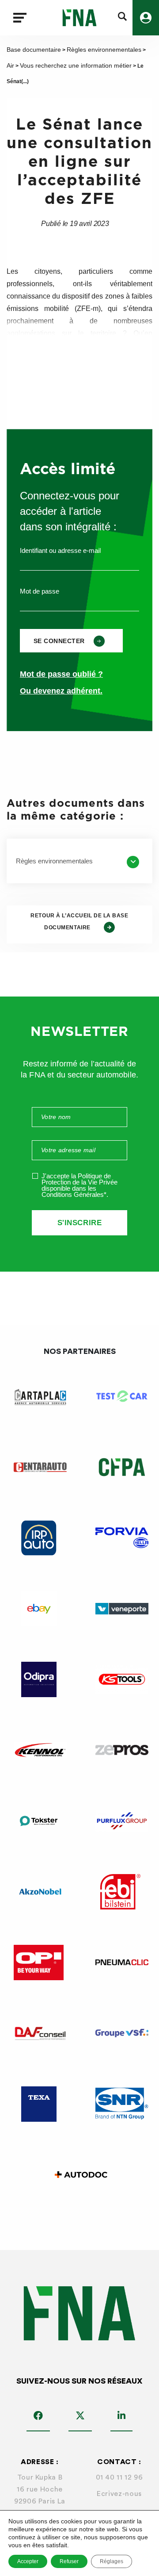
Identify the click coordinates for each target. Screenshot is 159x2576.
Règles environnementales (104, 50)
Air (10, 65)
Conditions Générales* (74, 1194)
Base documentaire (34, 50)
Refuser (69, 2561)
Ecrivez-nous (119, 2494)
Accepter (28, 2561)
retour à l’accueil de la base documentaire (79, 922)
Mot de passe (40, 591)
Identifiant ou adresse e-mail (60, 550)
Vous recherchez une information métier (76, 65)
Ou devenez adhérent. (61, 691)
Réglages (112, 2561)
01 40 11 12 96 (119, 2477)
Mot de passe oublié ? (61, 674)
